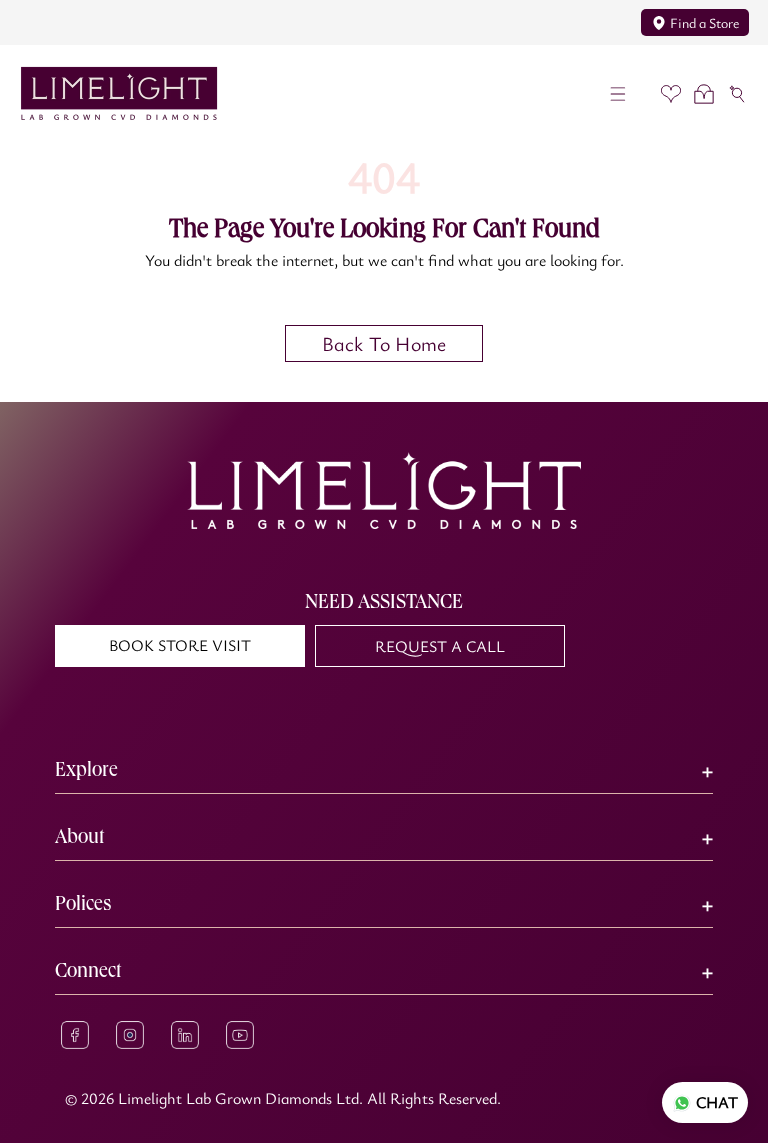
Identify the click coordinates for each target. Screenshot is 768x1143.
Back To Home (384, 343)
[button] (618, 93)
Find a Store (704, 22)
